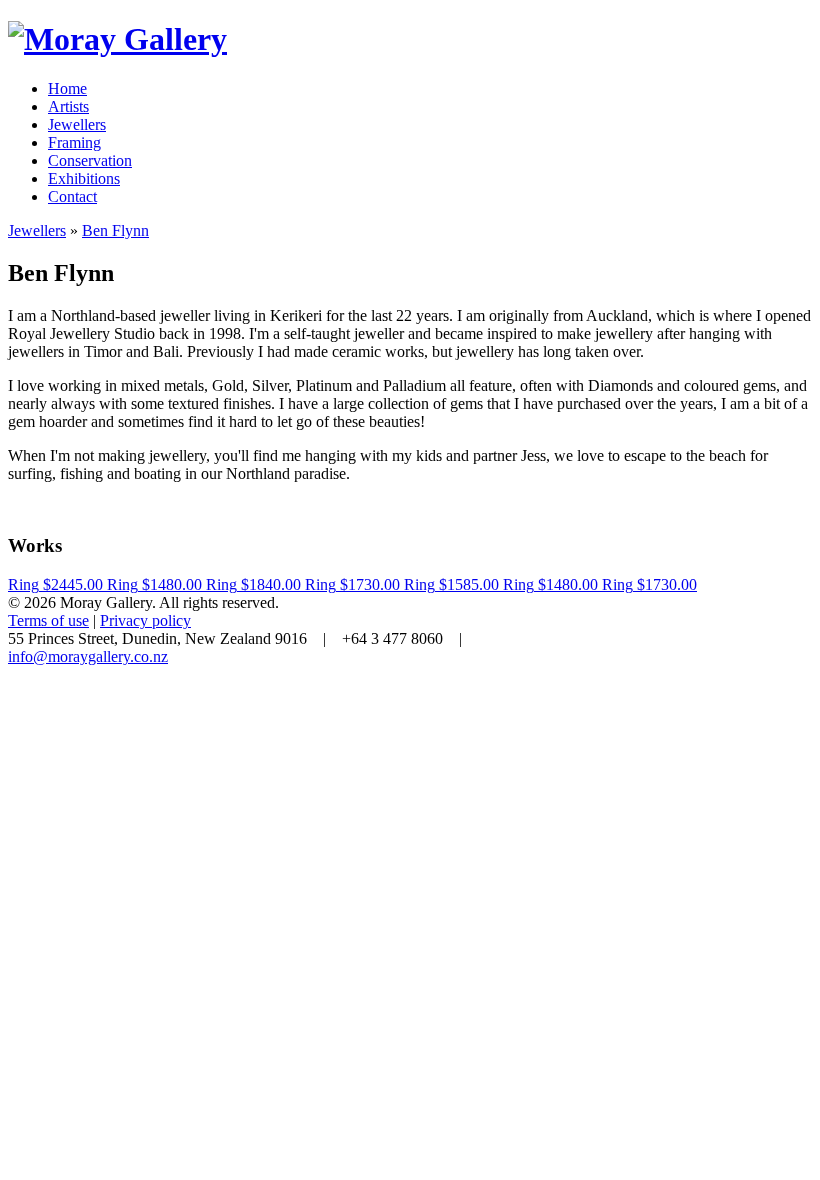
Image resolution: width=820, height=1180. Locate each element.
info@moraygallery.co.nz (88, 656)
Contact (72, 196)
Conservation (90, 160)
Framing (74, 142)
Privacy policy (145, 620)
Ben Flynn (115, 230)
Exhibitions (84, 178)
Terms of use (48, 620)
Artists (68, 106)
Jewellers (77, 124)
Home (67, 88)
